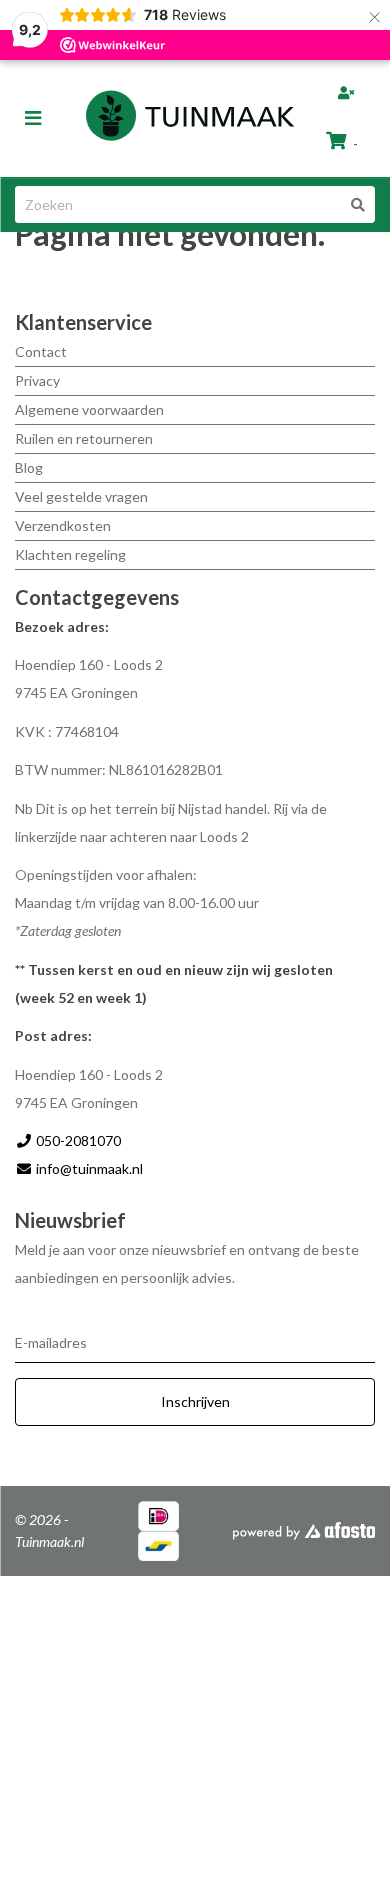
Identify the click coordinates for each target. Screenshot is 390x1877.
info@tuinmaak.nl (89, 1168)
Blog (29, 467)
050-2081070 (77, 1140)
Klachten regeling (70, 554)
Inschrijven (195, 1401)
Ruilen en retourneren (84, 438)
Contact (41, 351)
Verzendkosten (63, 525)
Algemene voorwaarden (89, 409)
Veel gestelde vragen (81, 496)
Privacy (37, 380)
